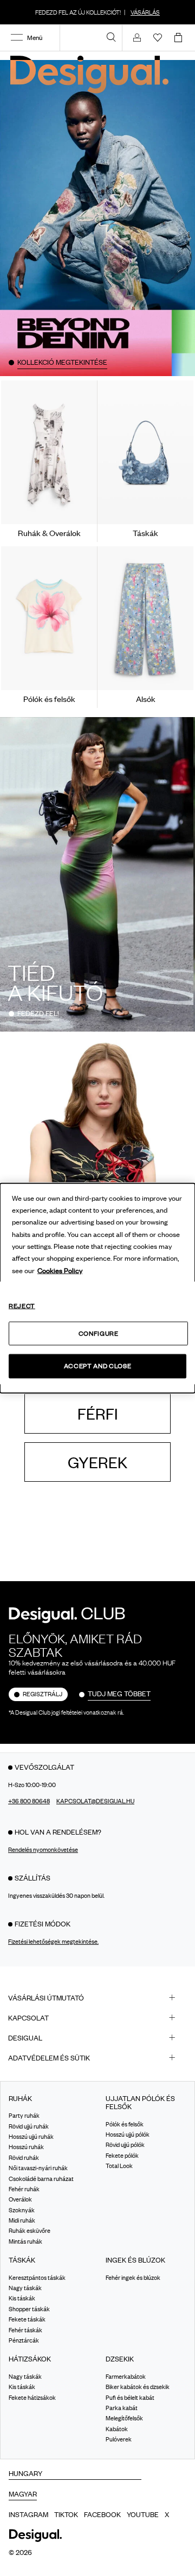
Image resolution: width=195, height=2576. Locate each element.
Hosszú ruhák (26, 2147)
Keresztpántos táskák (37, 2278)
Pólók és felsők (125, 2124)
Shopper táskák (29, 2309)
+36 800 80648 (29, 1801)
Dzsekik (120, 2359)
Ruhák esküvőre (30, 2231)
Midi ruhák (22, 2220)
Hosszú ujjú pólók (128, 2135)
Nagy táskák (25, 2288)
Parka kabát (122, 2408)
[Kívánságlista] (158, 37)
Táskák (22, 2260)
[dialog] (97, 1288)
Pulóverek (119, 2439)
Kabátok (117, 2429)
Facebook (102, 2514)
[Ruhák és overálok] (49, 452)
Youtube (143, 2514)
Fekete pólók (122, 2156)
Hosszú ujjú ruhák (31, 2137)
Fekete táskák (27, 2319)
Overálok (20, 2199)
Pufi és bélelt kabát (130, 2398)
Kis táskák (22, 2299)
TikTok (66, 2514)
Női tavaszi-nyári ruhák (38, 2168)
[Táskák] (145, 452)
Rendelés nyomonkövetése (43, 1850)
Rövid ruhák (24, 2158)
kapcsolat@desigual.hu (95, 1801)
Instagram (28, 2514)
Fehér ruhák (24, 2189)
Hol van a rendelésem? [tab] (58, 1832)
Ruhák (20, 2099)
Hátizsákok (30, 2359)
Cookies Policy (60, 1270)
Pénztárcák (24, 2340)
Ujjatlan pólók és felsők (140, 2103)
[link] (111, 37)
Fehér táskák (25, 2330)
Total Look (119, 2166)
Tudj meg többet (119, 1694)
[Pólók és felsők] (49, 618)
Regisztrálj (43, 1694)
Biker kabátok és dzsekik (138, 2387)
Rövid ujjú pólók (125, 2145)
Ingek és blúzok (135, 2260)
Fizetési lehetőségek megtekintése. (53, 1942)
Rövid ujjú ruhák (29, 2126)
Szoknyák (22, 2210)
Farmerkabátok (126, 2377)
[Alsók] (145, 618)
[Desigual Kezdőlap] (92, 74)
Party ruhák (24, 2116)
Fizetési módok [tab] (43, 1924)
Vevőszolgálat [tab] (44, 1767)
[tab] (97, 1998)
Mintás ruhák (25, 2242)
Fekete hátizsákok (32, 2398)
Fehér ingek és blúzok (133, 2278)
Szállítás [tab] (32, 1878)
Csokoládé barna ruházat (41, 2179)
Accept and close (97, 1366)
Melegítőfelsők (124, 2418)
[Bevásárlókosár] (180, 37)
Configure (99, 1333)
